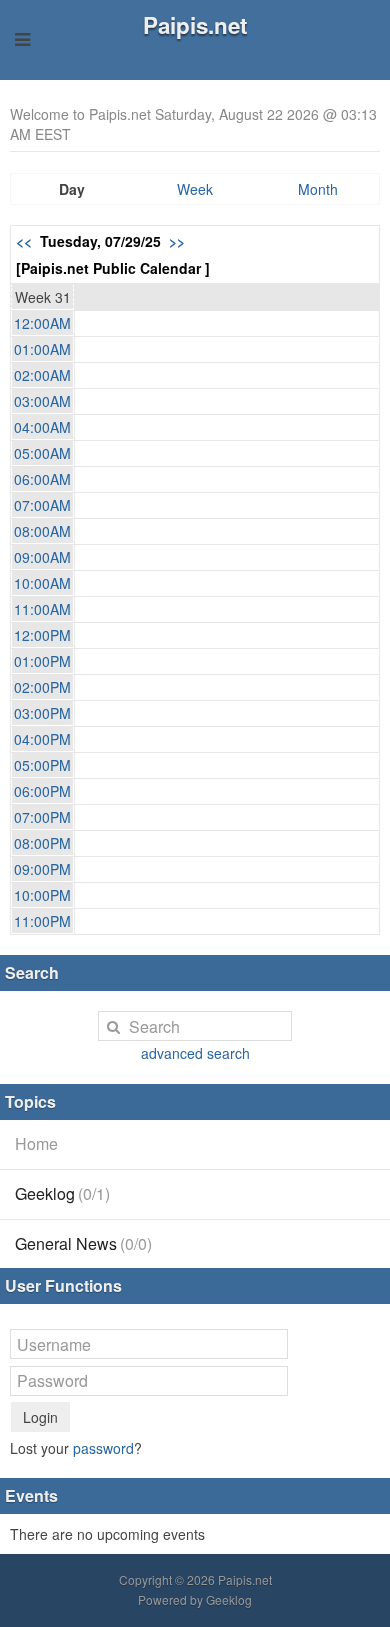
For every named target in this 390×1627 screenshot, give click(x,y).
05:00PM (42, 765)
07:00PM (42, 817)
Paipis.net (195, 25)
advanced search (195, 1053)
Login (40, 1417)
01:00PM (42, 661)
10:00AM (42, 583)
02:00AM (42, 375)
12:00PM (42, 635)
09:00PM (42, 869)
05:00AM (42, 453)
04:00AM (42, 427)
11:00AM (42, 609)
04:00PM (42, 739)
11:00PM (42, 921)
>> (177, 241)
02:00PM (42, 687)
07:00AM (42, 505)
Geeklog (62, 1193)
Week (195, 189)
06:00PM (42, 791)
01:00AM (42, 349)
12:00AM (42, 323)
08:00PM (42, 843)
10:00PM (42, 895)
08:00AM (42, 531)
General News (83, 1243)
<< (24, 241)
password (103, 1448)
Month (318, 189)
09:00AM (42, 557)
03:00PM (42, 713)
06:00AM (42, 479)
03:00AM (42, 401)
